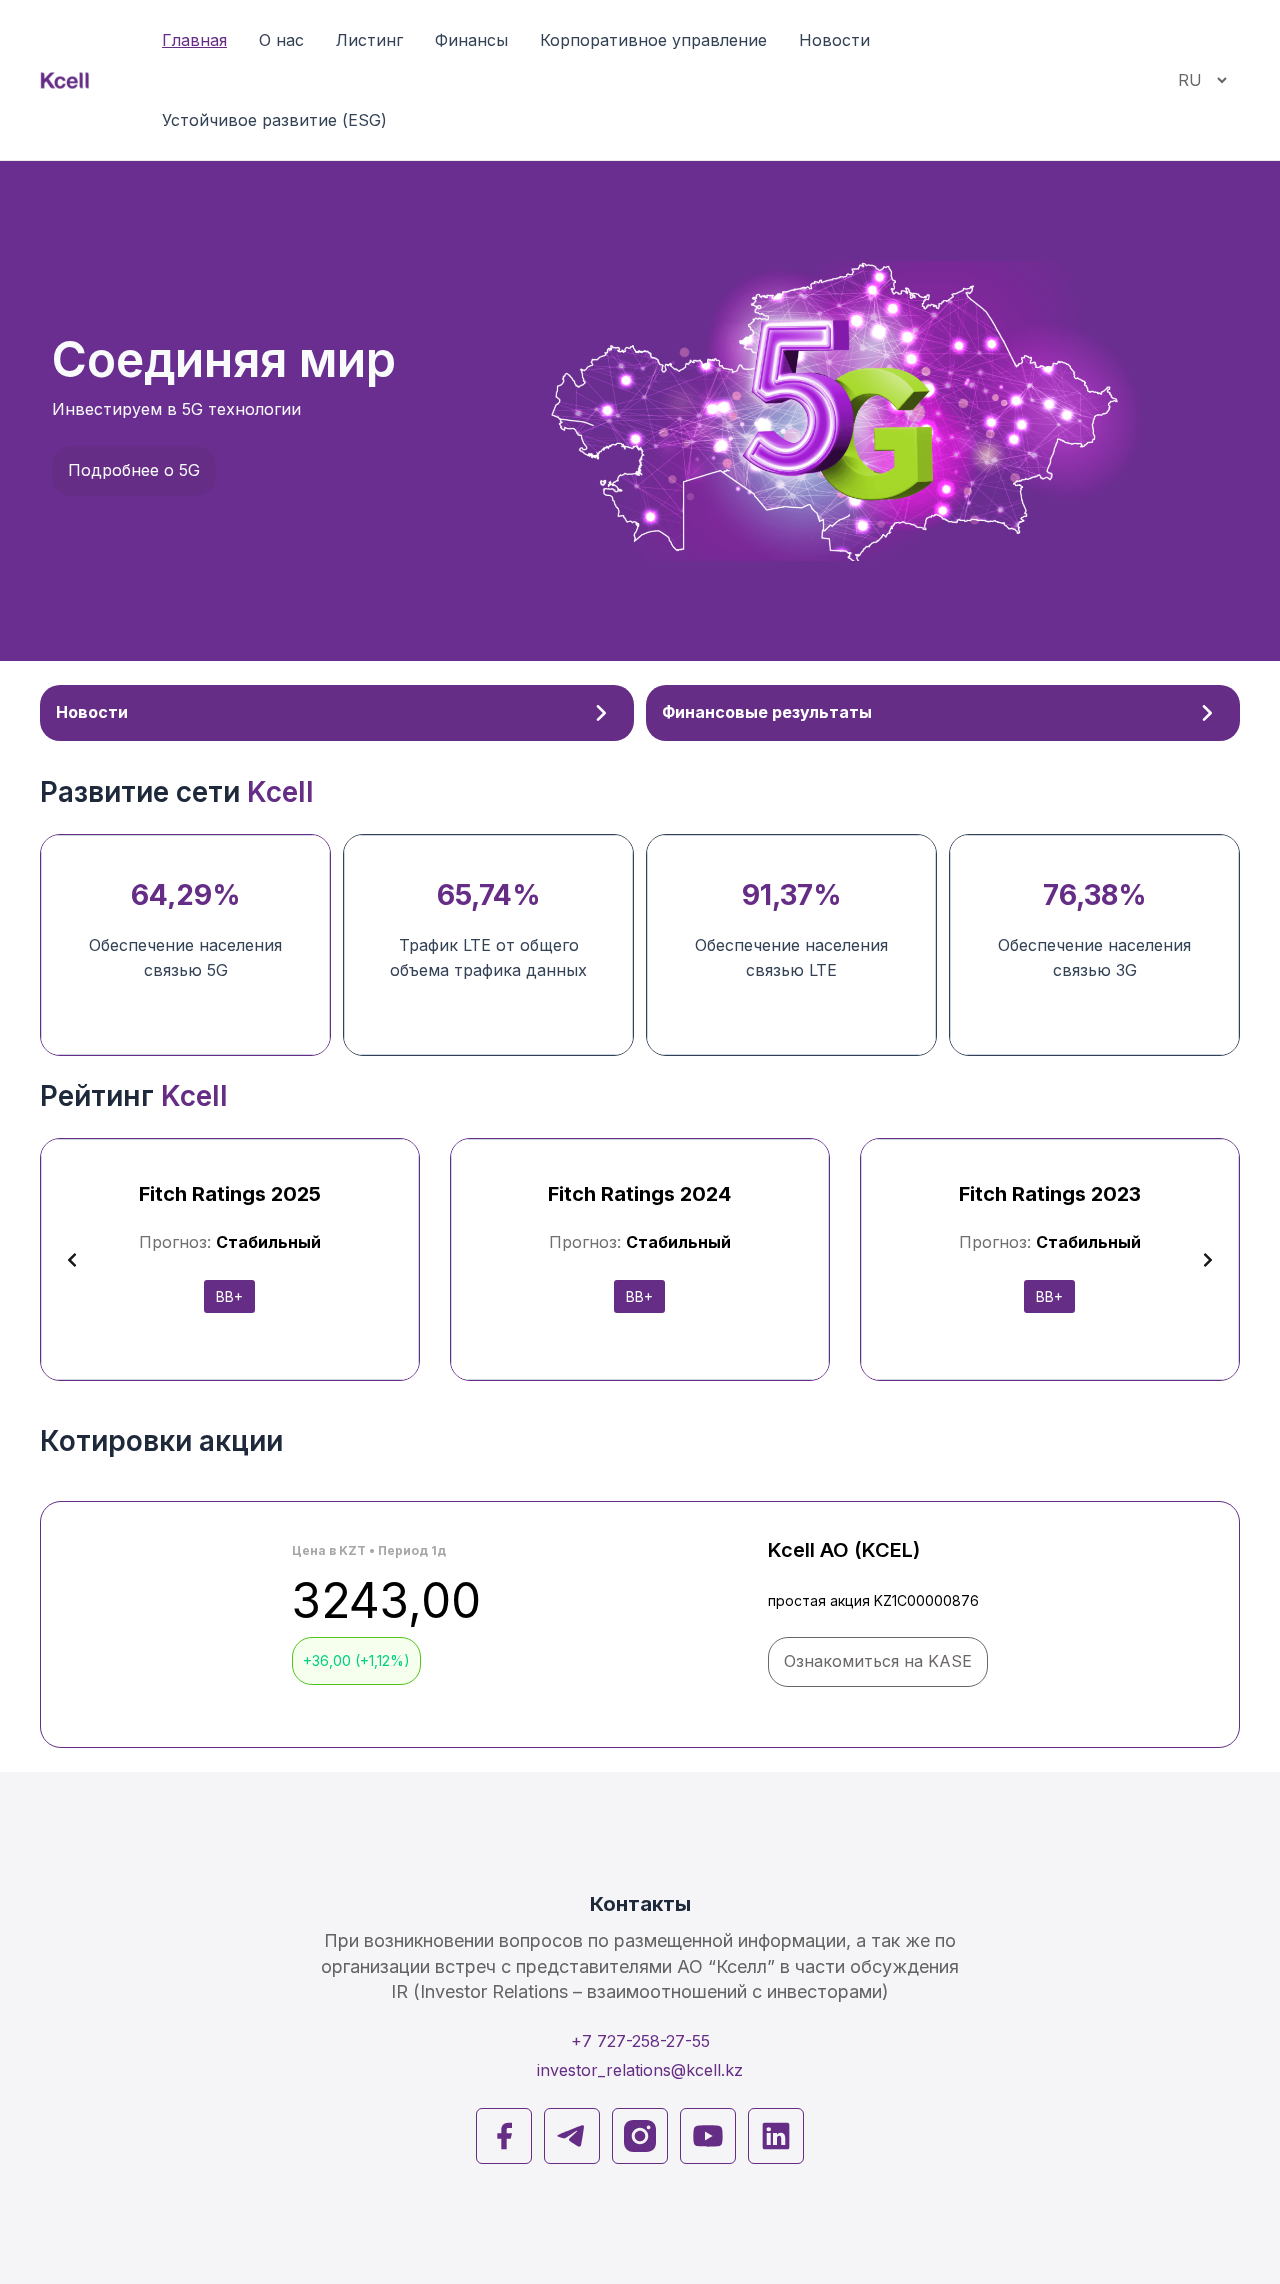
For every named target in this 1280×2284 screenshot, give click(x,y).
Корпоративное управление (653, 40)
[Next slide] (1208, 1260)
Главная (194, 40)
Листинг (369, 40)
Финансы (471, 40)
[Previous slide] (72, 1260)
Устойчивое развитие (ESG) (274, 120)
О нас (281, 40)
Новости (834, 40)
